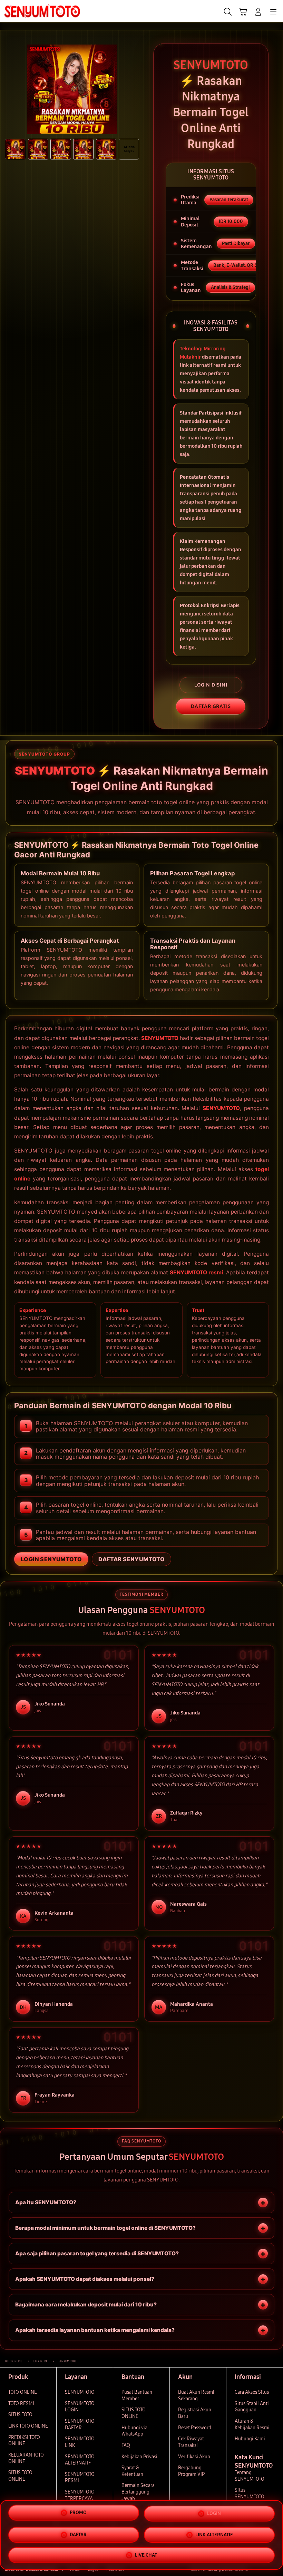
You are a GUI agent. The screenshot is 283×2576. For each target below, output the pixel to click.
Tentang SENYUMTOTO (250, 2476)
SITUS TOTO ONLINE (20, 2476)
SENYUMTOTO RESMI (80, 2478)
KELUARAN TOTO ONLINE (26, 2458)
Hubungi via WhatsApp (134, 2431)
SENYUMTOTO (160, 1038)
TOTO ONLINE (23, 2392)
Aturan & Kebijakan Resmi (252, 2424)
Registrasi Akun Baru (195, 2413)
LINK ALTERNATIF (214, 2534)
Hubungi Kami (250, 2439)
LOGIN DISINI (211, 685)
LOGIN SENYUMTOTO (51, 1559)
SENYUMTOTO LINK (80, 2442)
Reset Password (195, 2428)
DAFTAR (78, 2535)
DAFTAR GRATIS (211, 706)
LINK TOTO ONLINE (28, 2426)
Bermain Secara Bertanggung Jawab (138, 2492)
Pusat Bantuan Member (137, 2395)
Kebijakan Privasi (139, 2457)
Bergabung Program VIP (191, 2471)
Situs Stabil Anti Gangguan (252, 2407)
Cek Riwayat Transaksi (191, 2442)
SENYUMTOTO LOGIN (80, 2407)
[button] (243, 12)
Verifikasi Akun (194, 2457)
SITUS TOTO (20, 2415)
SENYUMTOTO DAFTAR (80, 2424)
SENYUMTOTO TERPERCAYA (80, 2495)
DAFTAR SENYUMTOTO (131, 1559)
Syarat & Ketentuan (132, 2471)
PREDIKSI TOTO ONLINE (24, 2441)
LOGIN (214, 2514)
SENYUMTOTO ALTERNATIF (80, 2460)
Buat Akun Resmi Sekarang (196, 2395)
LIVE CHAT (146, 2554)
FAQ (126, 2445)
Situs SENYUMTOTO (250, 2494)
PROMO (78, 2513)
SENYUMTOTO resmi (197, 1272)
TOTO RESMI (21, 2404)
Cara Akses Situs (252, 2392)
